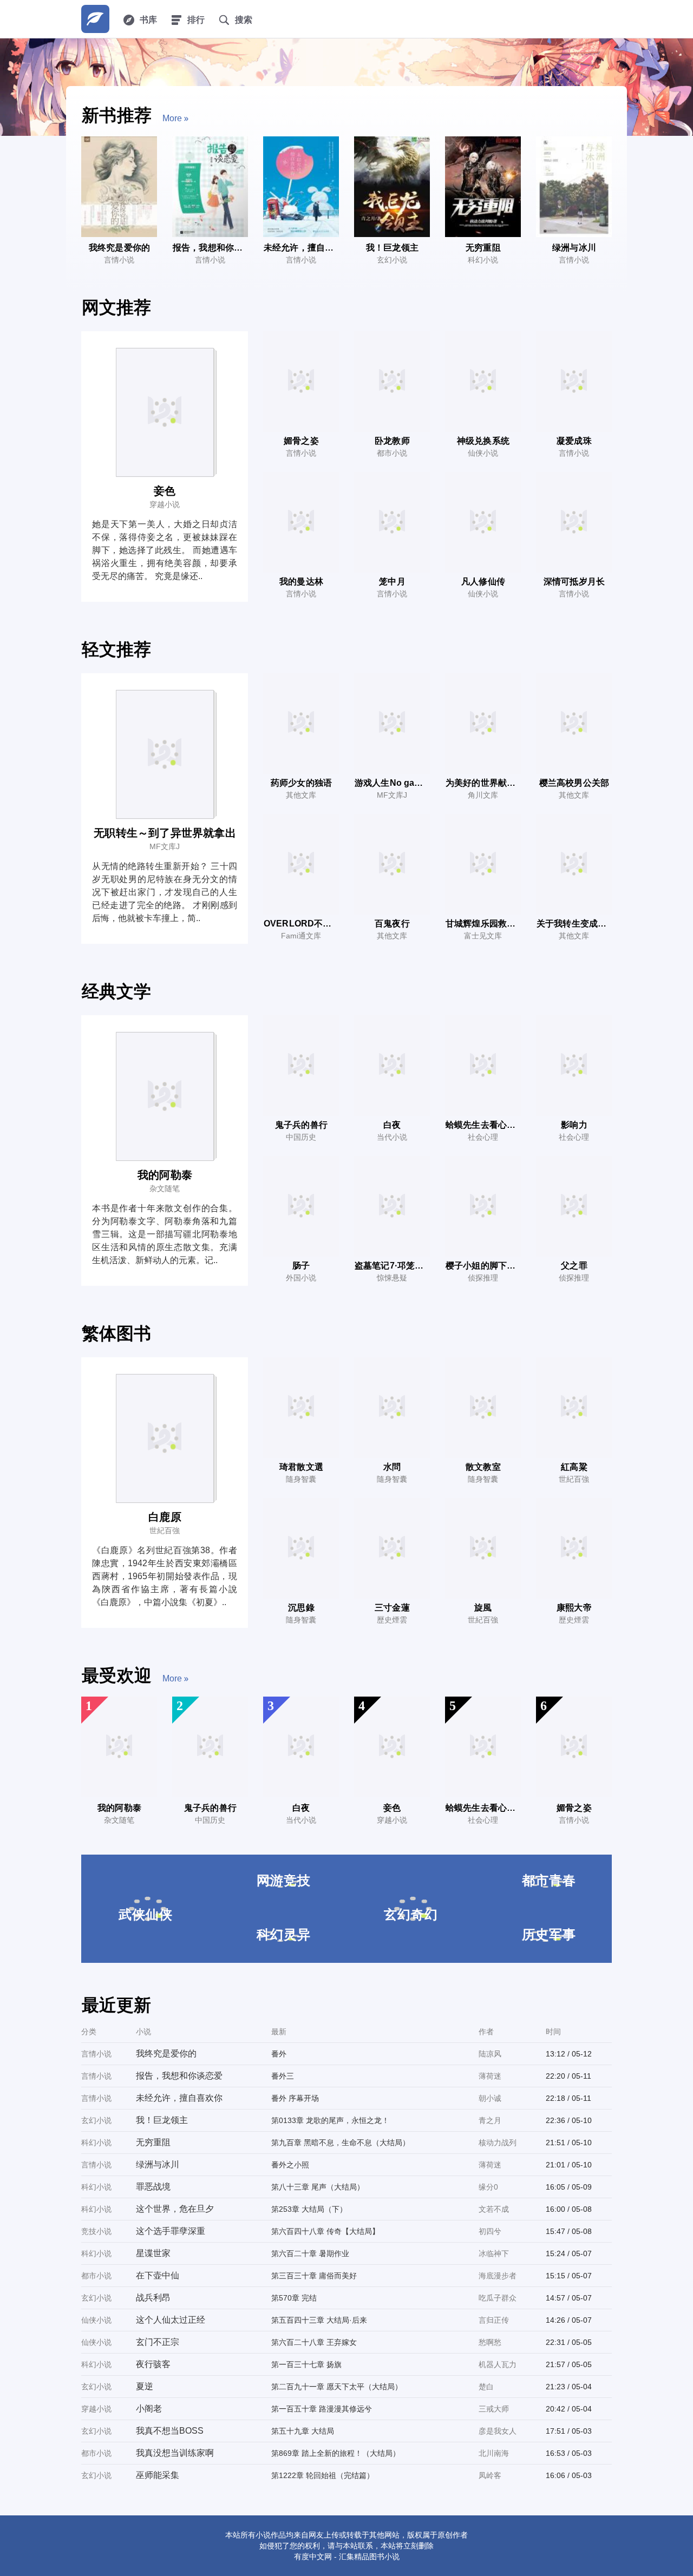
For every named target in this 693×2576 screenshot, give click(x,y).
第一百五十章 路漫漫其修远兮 (322, 2409)
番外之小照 (290, 2165)
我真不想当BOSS (170, 2431)
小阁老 (149, 2409)
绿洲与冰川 (158, 2164)
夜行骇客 (153, 2364)
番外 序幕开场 (295, 2098)
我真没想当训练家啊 (175, 2453)
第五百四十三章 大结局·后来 (319, 2320)
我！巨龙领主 (162, 2120)
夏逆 (145, 2386)
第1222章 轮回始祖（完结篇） (323, 2475)
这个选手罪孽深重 (171, 2231)
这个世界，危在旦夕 (175, 2209)
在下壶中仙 (158, 2275)
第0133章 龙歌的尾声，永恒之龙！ (330, 2120)
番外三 (283, 2076)
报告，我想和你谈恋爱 (179, 2076)
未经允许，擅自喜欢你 (179, 2098)
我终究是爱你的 (166, 2053)
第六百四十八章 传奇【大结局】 (325, 2231)
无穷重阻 (153, 2142)
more (172, 118)
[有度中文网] (95, 19)
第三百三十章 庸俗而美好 (314, 2276)
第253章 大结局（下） (309, 2209)
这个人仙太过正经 (171, 2320)
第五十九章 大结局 (303, 2431)
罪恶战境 (153, 2187)
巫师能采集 (158, 2475)
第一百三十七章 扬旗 (306, 2364)
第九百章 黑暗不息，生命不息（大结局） (341, 2143)
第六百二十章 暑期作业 (310, 2253)
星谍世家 (153, 2253)
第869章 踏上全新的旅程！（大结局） (336, 2453)
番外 (279, 2054)
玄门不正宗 (158, 2342)
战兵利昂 (153, 2298)
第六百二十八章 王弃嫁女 (314, 2342)
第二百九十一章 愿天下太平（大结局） (337, 2387)
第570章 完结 (294, 2298)
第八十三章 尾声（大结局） (318, 2187)
